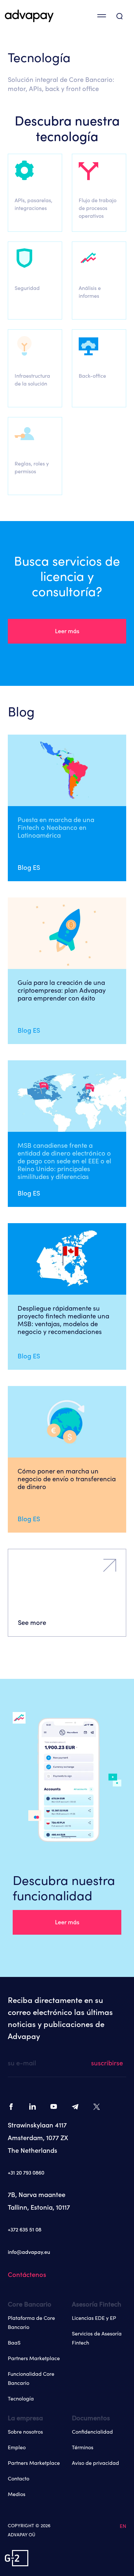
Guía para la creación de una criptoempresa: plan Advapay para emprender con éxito (62, 990)
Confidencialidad (92, 2432)
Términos (83, 2447)
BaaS (14, 2343)
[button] (35, 193)
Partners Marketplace (34, 2358)
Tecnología (21, 2399)
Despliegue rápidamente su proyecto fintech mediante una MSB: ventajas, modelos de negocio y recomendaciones (63, 1320)
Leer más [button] (67, 631)
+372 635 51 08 (25, 2229)
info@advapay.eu (29, 2252)
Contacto (19, 2478)
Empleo (17, 2447)
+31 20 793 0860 (26, 2173)
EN (123, 2526)
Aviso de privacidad (95, 2463)
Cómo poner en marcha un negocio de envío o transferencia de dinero (67, 1479)
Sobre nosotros (25, 2432)
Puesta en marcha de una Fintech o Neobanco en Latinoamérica (56, 828)
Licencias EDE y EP (94, 2318)
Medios (17, 2494)
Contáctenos (27, 2275)
